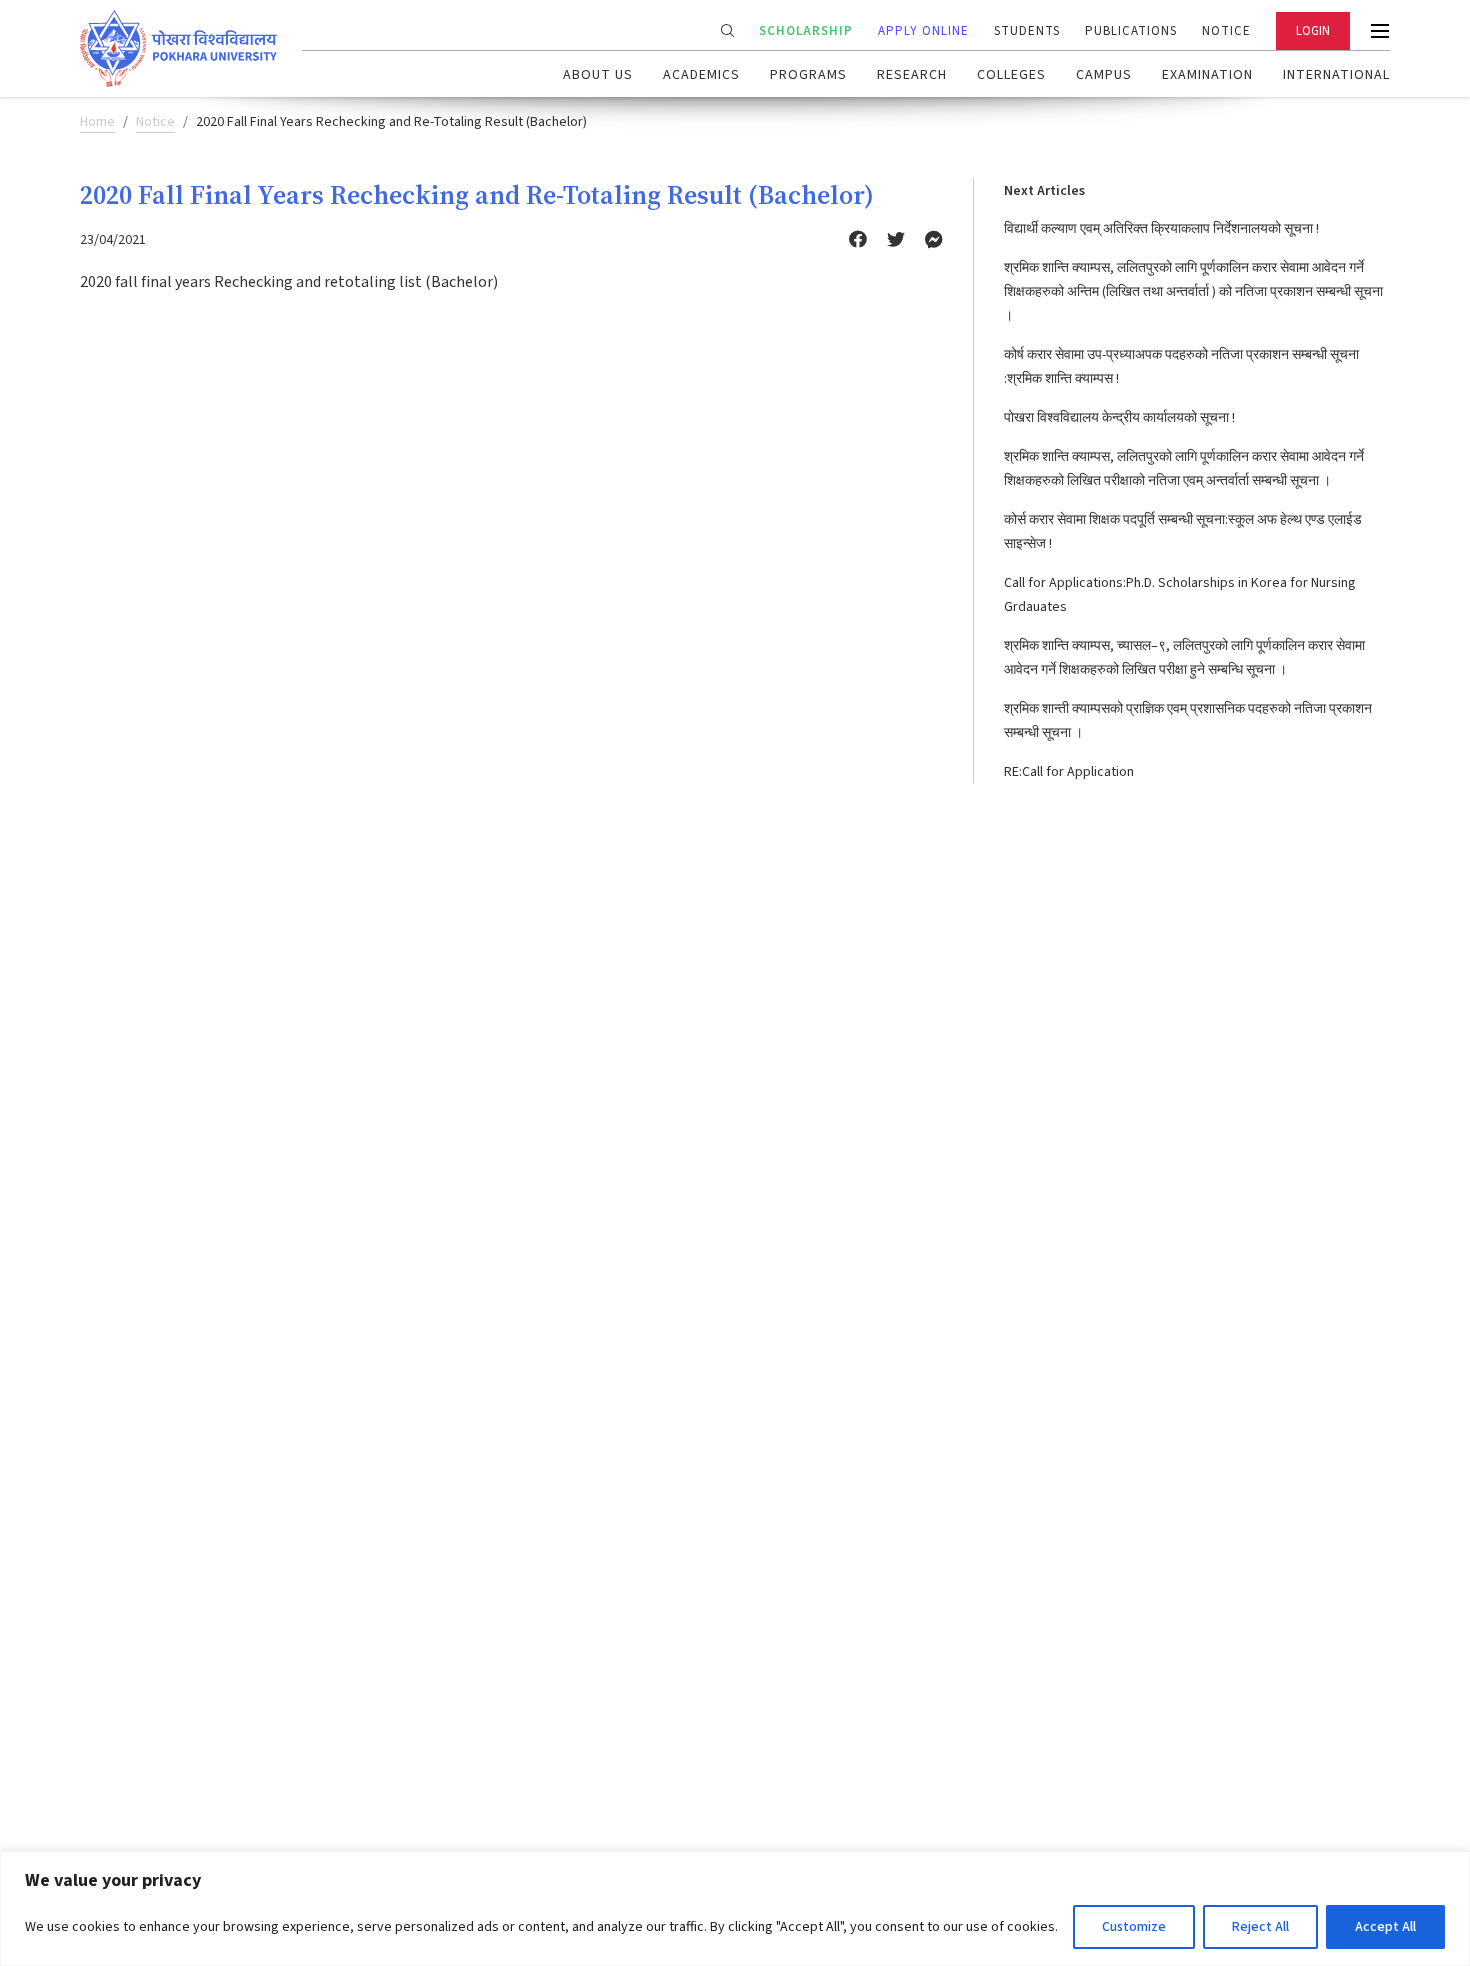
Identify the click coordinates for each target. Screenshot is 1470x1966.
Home (97, 122)
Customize (1134, 1927)
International (1336, 75)
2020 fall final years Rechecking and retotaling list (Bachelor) (289, 282)
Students (1027, 31)
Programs (808, 75)
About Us (598, 75)
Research (912, 75)
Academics (701, 75)
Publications (1131, 31)
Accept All (1385, 1927)
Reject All (1260, 1927)
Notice (1226, 31)
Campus (1104, 75)
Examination (1207, 75)
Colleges (1011, 75)
